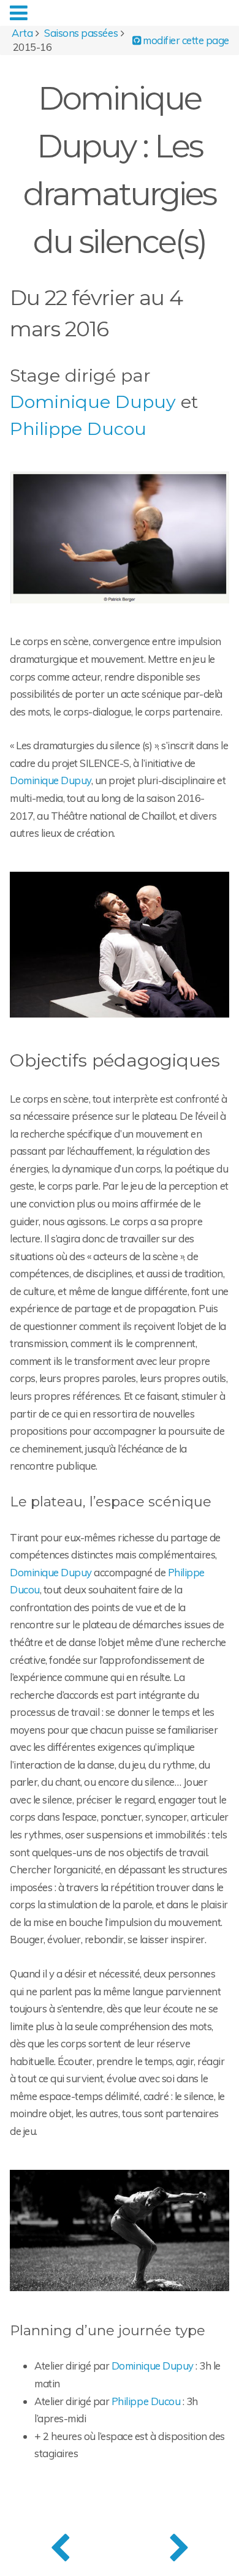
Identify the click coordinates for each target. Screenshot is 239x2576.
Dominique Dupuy (93, 402)
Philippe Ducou (78, 429)
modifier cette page (185, 40)
